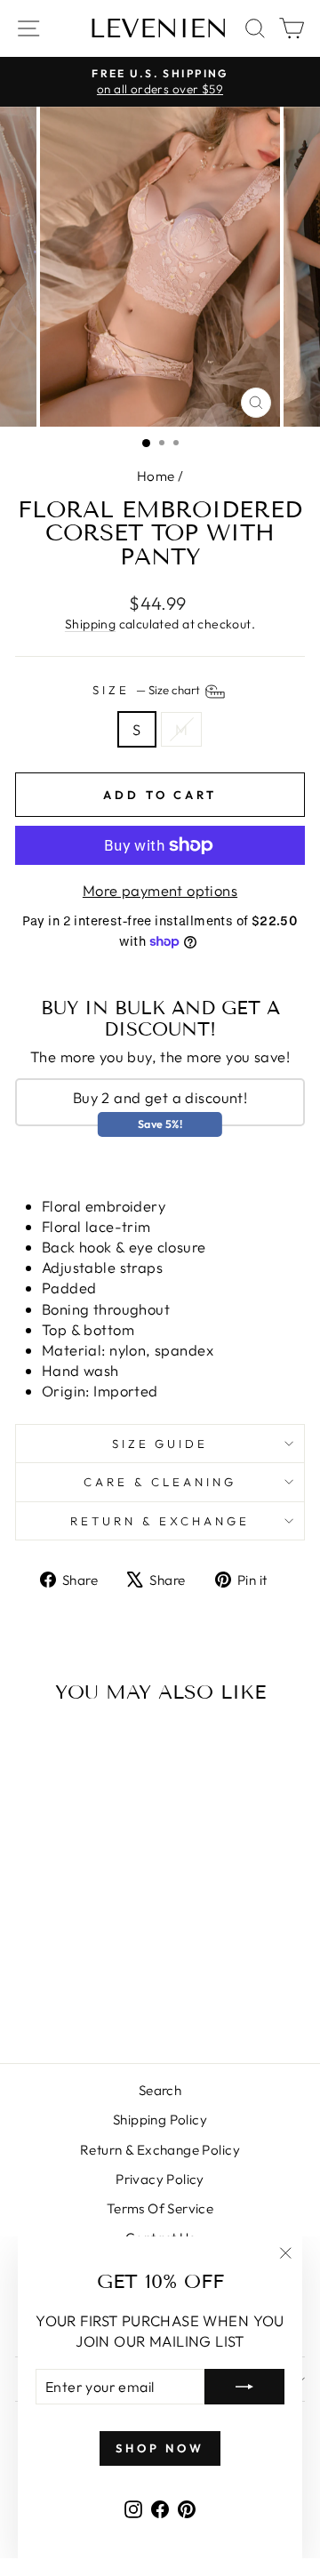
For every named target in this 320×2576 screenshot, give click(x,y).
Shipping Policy (160, 2120)
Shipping (90, 624)
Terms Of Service (160, 2208)
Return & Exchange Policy (160, 2150)
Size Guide (160, 1444)
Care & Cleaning (160, 1482)
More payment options (160, 890)
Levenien (159, 28)
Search (160, 2090)
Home (156, 476)
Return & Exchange (160, 1521)
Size (148, 690)
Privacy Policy (160, 2179)
